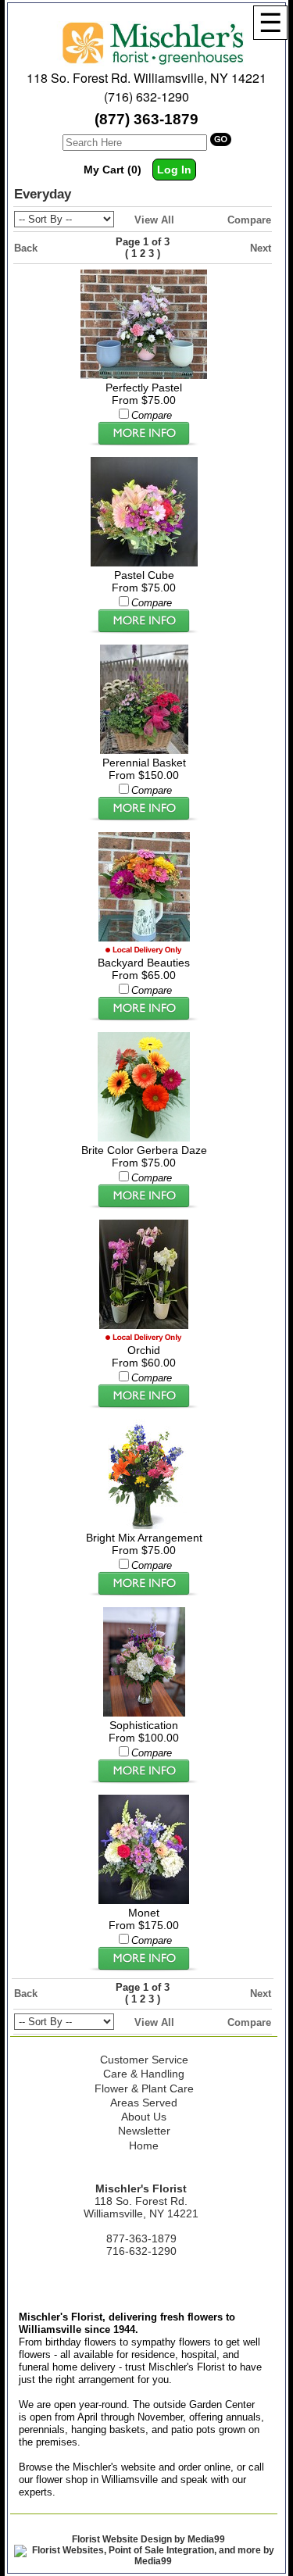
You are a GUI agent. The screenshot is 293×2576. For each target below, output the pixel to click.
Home (144, 2145)
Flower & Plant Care (144, 2088)
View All (154, 220)
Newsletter (144, 2131)
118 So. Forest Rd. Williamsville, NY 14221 (146, 78)
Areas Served (144, 2103)
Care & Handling (144, 2074)
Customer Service (144, 2060)
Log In (174, 170)
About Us (144, 2117)
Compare (249, 220)
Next (261, 248)
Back (26, 248)
